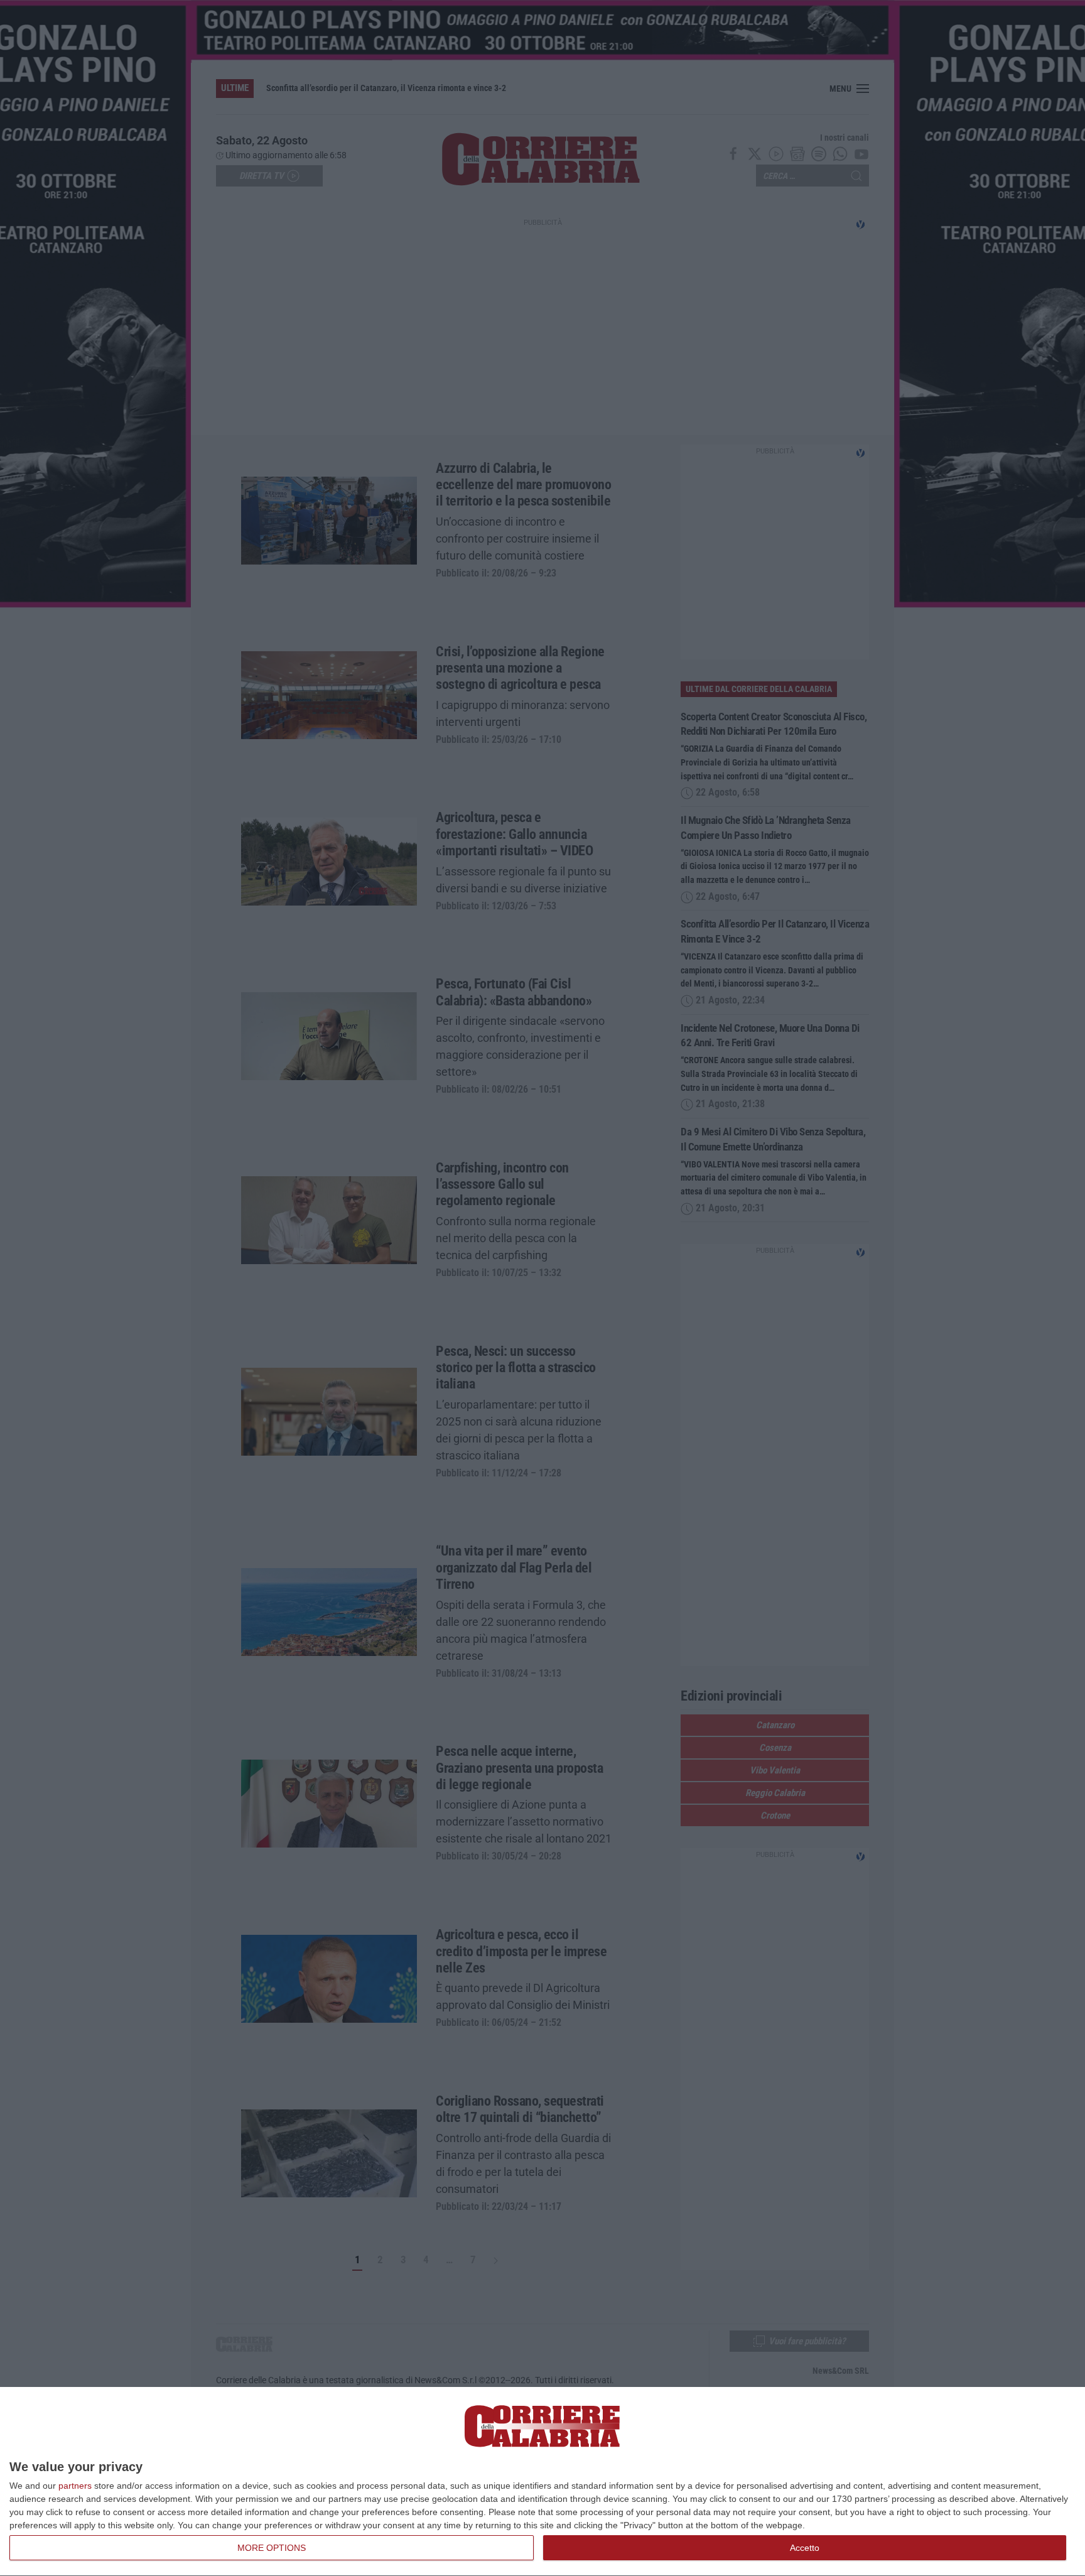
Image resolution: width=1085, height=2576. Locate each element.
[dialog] (542, 2482)
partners (75, 2486)
